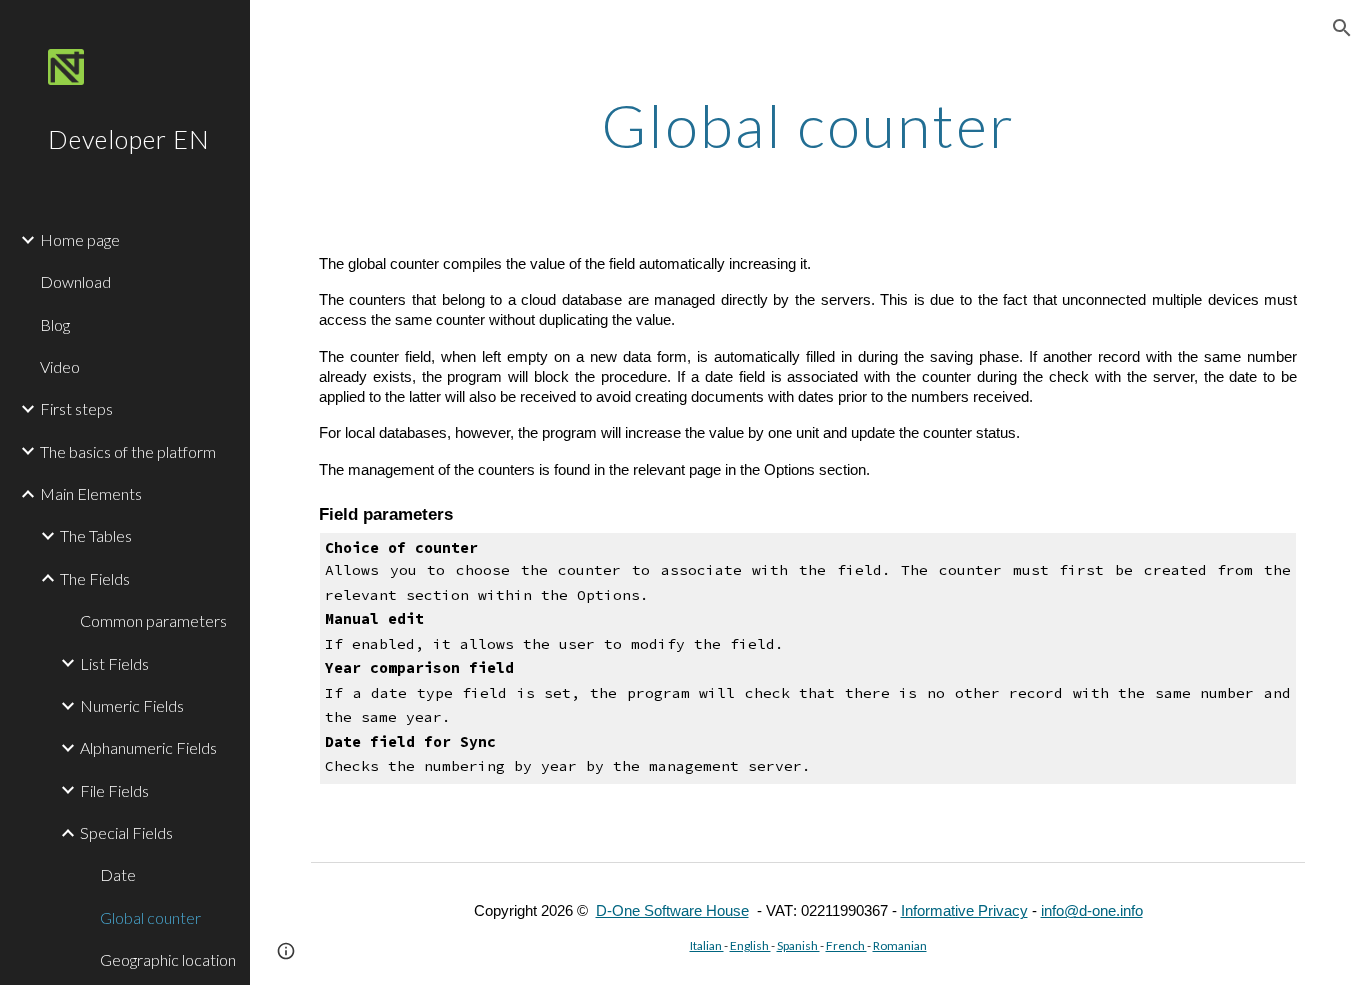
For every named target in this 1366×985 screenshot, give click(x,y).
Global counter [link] (150, 917)
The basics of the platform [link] (128, 451)
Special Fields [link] (126, 832)
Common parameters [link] (153, 620)
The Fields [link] (95, 578)
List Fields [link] (114, 663)
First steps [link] (76, 408)
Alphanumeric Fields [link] (148, 747)
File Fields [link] (114, 790)
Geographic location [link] (168, 959)
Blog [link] (55, 324)
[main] (808, 125)
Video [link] (60, 366)
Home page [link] (80, 239)
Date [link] (118, 874)
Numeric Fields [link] (132, 705)
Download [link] (75, 281)
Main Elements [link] (91, 493)
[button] (1342, 28)
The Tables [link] (96, 535)
